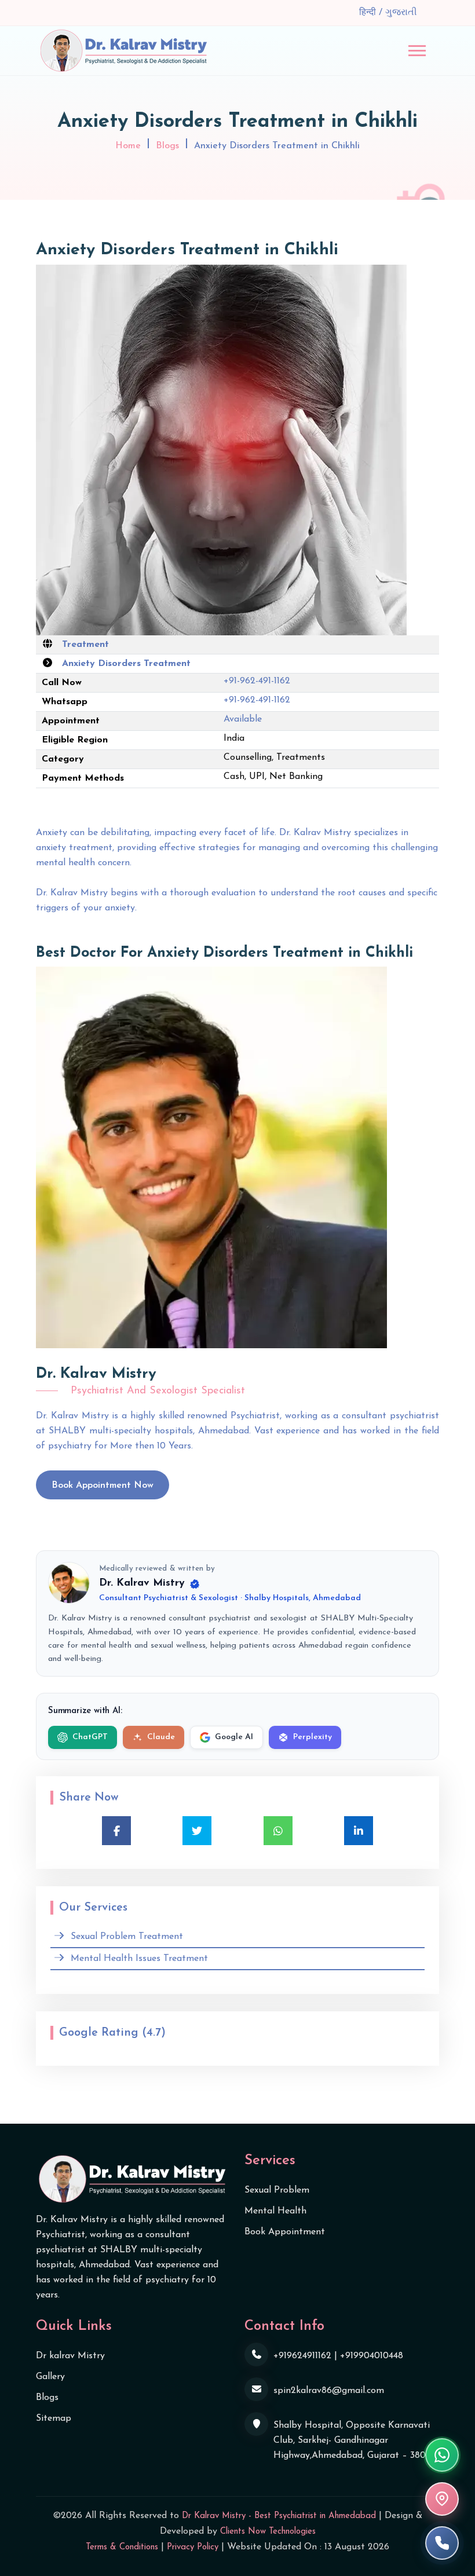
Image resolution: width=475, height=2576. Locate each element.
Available (243, 719)
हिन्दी (369, 13)
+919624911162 (302, 2356)
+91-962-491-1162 (257, 681)
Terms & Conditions (122, 2547)
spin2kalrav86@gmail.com (329, 2391)
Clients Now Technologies (268, 2532)
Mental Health (275, 2211)
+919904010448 (372, 2356)
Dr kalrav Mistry (70, 2356)
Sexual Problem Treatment (127, 1937)
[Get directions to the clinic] (442, 2499)
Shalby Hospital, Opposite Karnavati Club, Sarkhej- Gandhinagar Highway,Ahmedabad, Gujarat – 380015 (356, 2440)
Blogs (167, 146)
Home (128, 146)
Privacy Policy (193, 2547)
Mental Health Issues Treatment (139, 1959)
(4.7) (154, 2033)
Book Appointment (285, 2232)
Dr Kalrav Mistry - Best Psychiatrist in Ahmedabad (279, 2516)
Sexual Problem (277, 2190)
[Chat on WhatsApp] (442, 2455)
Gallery (50, 2377)
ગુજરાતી (401, 13)
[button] (417, 51)
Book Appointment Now (103, 1485)
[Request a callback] (442, 2543)
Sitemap (54, 2418)
